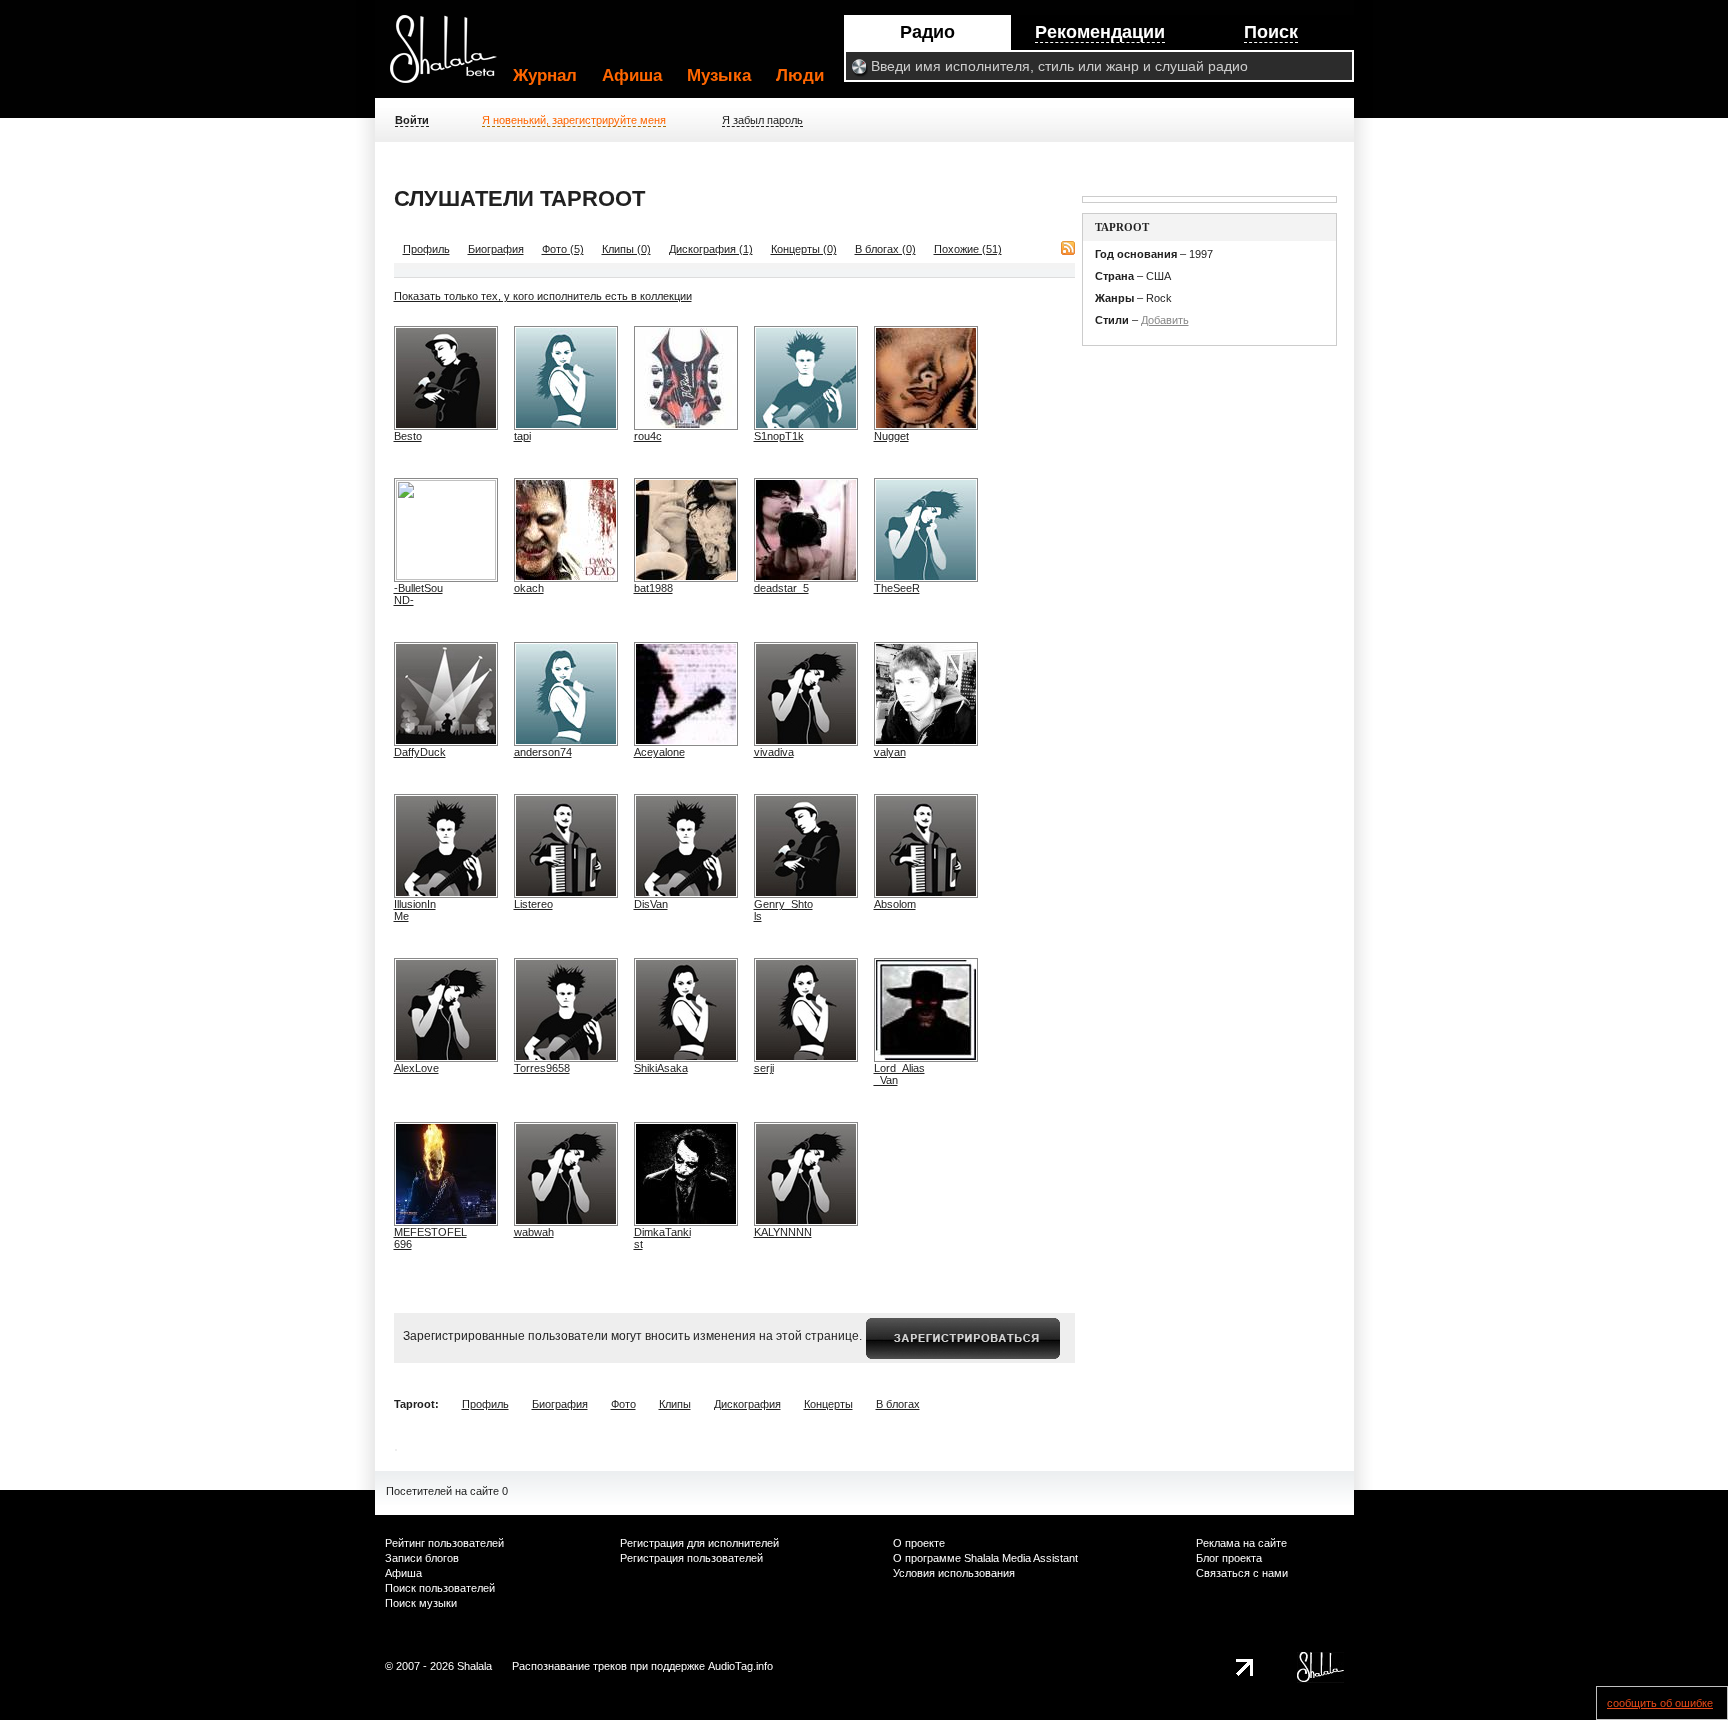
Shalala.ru (452, 57)
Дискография (747, 1404)
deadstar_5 (781, 588)
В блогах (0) (885, 249)
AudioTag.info (740, 1666)
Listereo (533, 904)
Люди (800, 75)
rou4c (648, 436)
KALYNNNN (783, 1232)
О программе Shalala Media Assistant (985, 1558)
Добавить (1165, 320)
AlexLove (416, 1068)
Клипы (675, 1404)
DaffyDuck (420, 752)
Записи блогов (422, 1558)
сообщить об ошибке (1660, 1703)
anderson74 (543, 752)
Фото (623, 1404)
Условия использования (954, 1573)
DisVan (651, 904)
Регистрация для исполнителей (699, 1543)
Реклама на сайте (1241, 1543)
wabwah (534, 1232)
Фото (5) (563, 249)
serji (764, 1068)
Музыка (719, 75)
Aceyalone (659, 752)
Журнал (545, 75)
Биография (496, 249)
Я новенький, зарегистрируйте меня (574, 120)
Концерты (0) (804, 249)
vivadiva (774, 752)
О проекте (919, 1543)
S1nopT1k (779, 436)
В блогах (898, 1404)
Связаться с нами (1242, 1573)
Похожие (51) (968, 249)
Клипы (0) (626, 249)
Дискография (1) (711, 249)
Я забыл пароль (762, 120)
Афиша (632, 75)
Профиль (426, 249)
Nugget (891, 436)
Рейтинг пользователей (444, 1543)
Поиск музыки (421, 1603)
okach (529, 588)
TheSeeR (897, 588)
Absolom (895, 904)
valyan (890, 752)
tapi (522, 436)
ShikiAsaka (661, 1068)
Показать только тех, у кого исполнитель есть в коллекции (543, 296)
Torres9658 (542, 1068)
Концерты (828, 1404)
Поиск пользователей (440, 1588)
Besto (408, 436)
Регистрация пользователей (691, 1558)
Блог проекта (1229, 1558)
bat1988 (653, 588)
